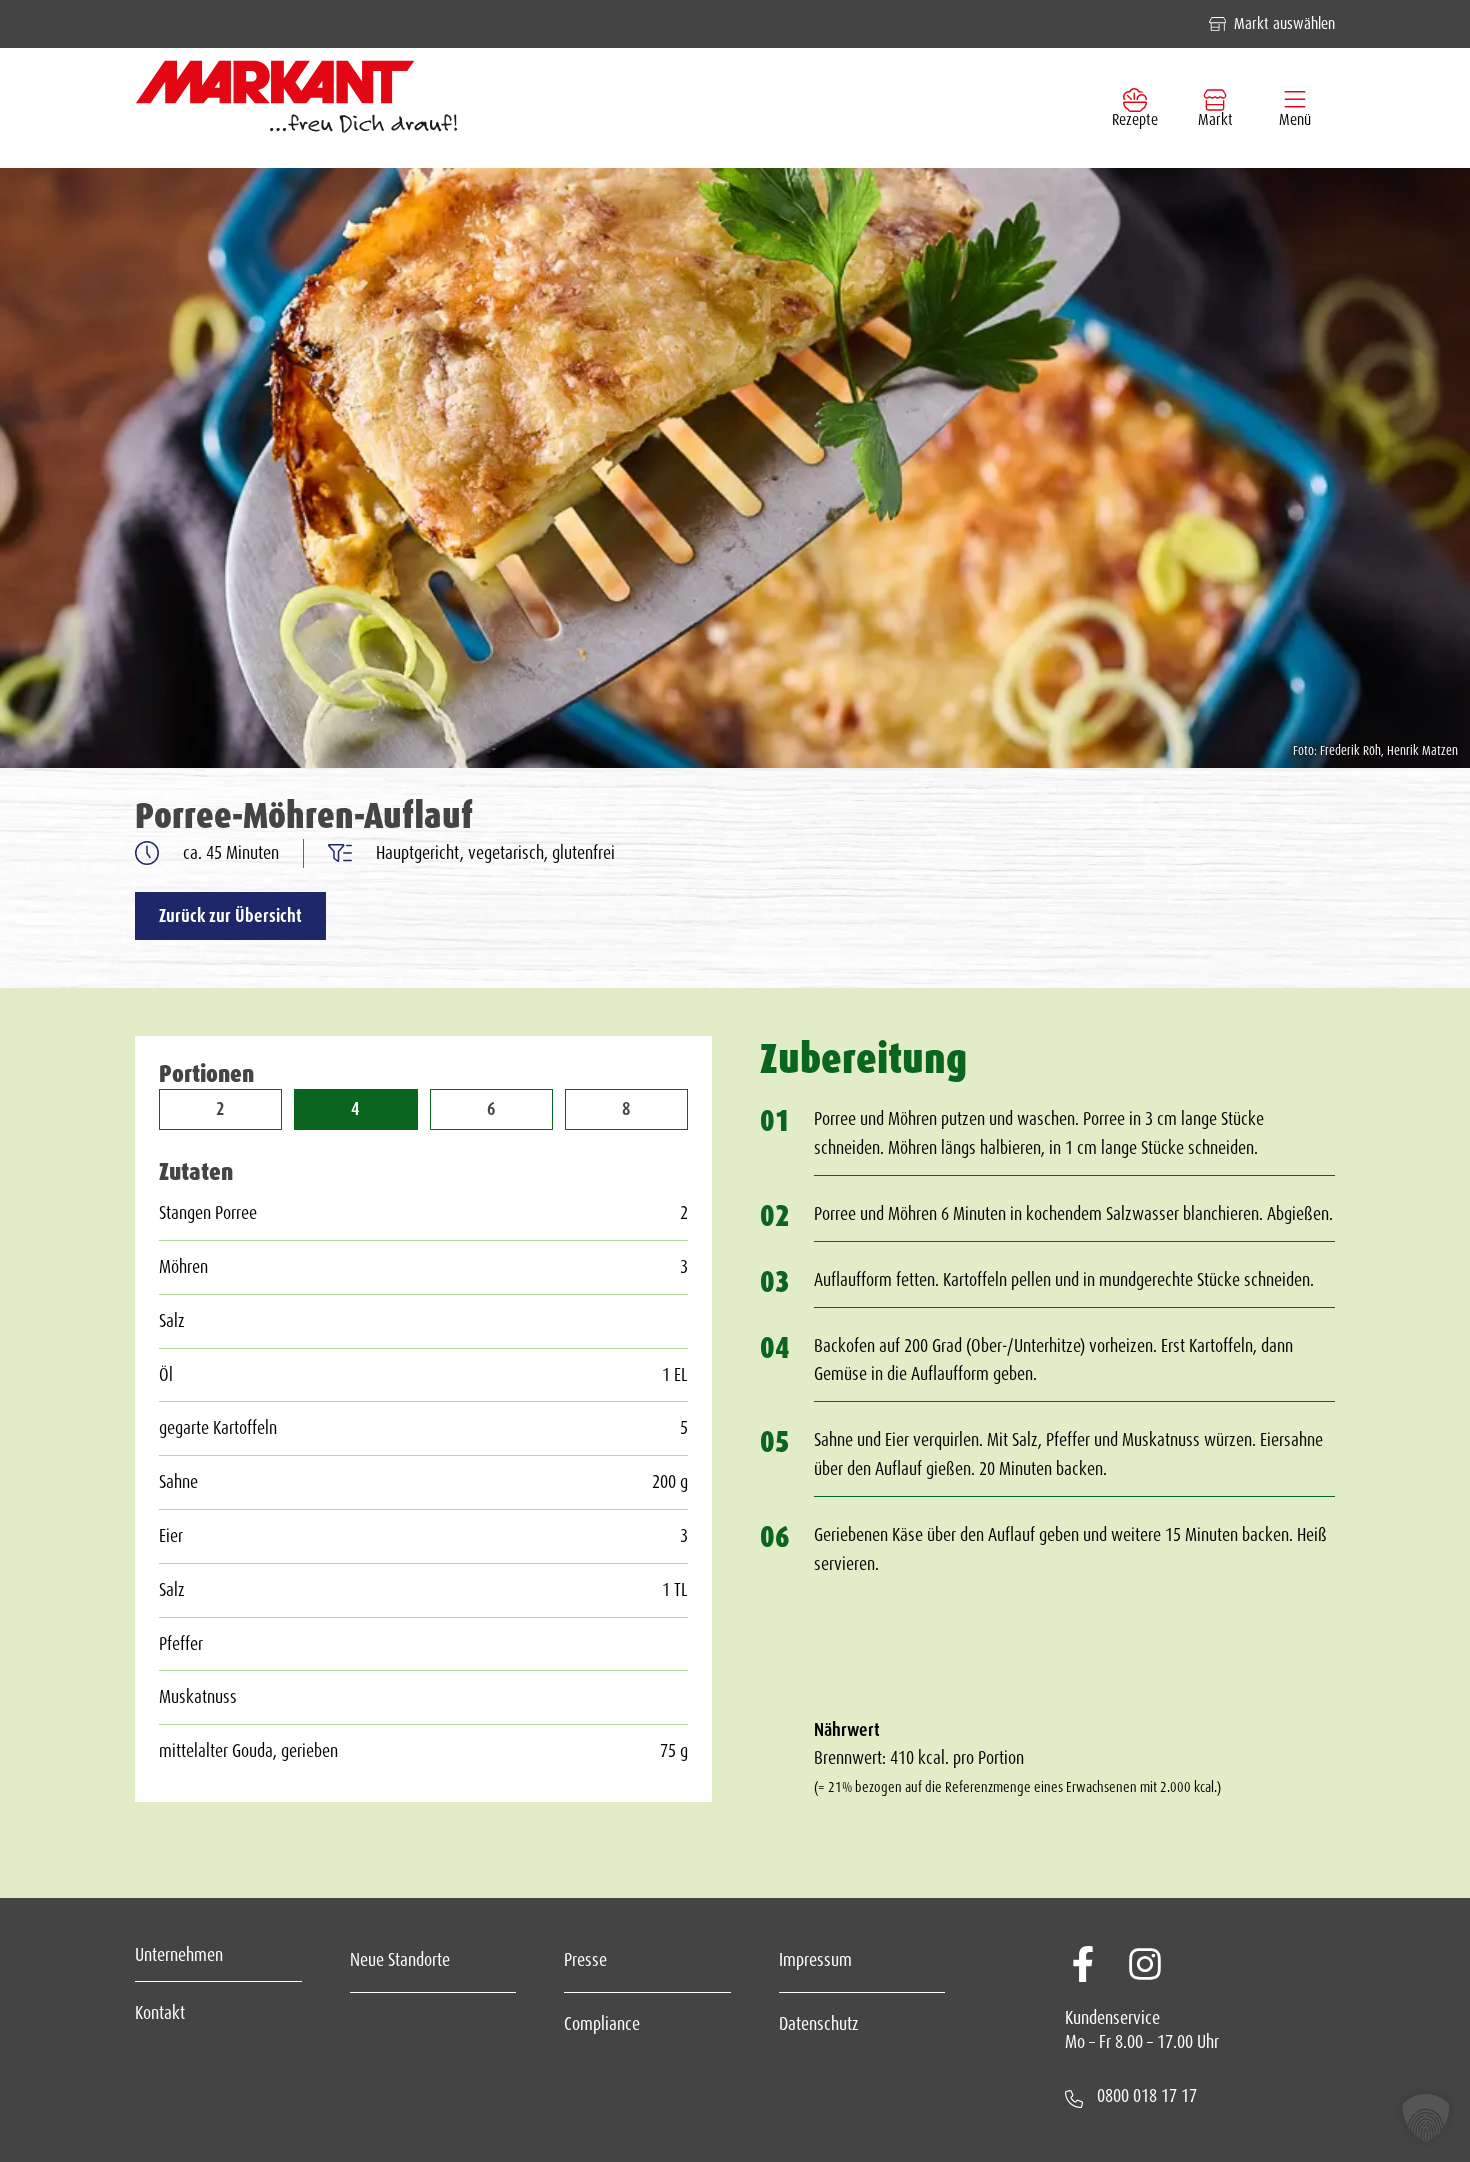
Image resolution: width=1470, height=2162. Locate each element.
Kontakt (160, 2013)
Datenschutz (819, 2024)
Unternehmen (179, 1955)
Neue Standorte (400, 1960)
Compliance (602, 2024)
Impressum (815, 1960)
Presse (585, 1960)
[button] (1426, 2118)
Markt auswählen (1284, 23)
